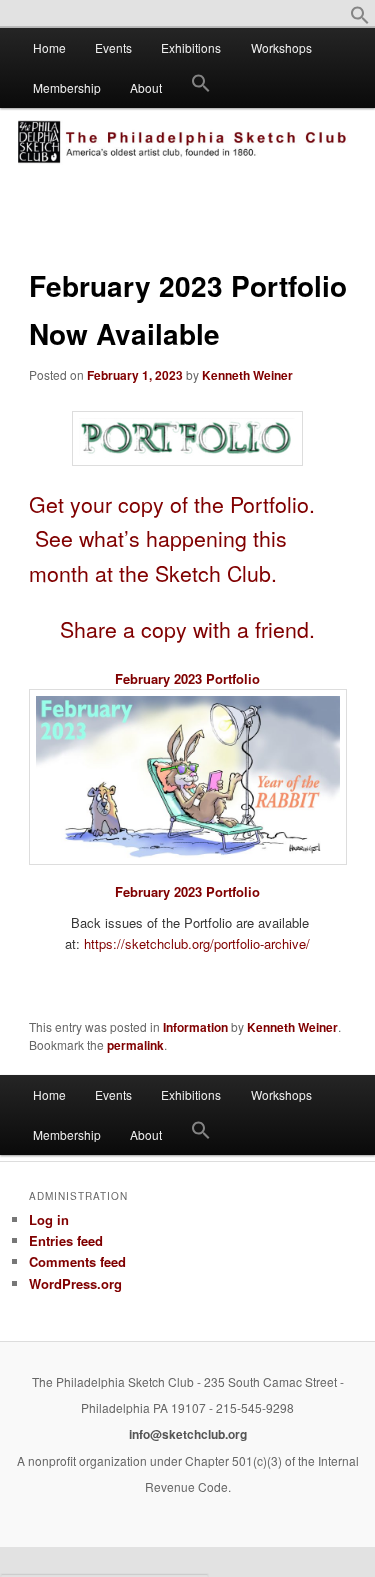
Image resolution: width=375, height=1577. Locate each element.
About (146, 87)
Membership (67, 87)
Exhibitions (191, 47)
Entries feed (66, 1240)
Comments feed (77, 1261)
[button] (360, 19)
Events (113, 47)
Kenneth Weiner (247, 375)
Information (195, 1027)
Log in (49, 1219)
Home (49, 47)
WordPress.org (75, 1283)
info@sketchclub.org (188, 1434)
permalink (135, 1045)
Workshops (281, 47)
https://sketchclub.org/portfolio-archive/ (197, 943)
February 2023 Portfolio (187, 678)
